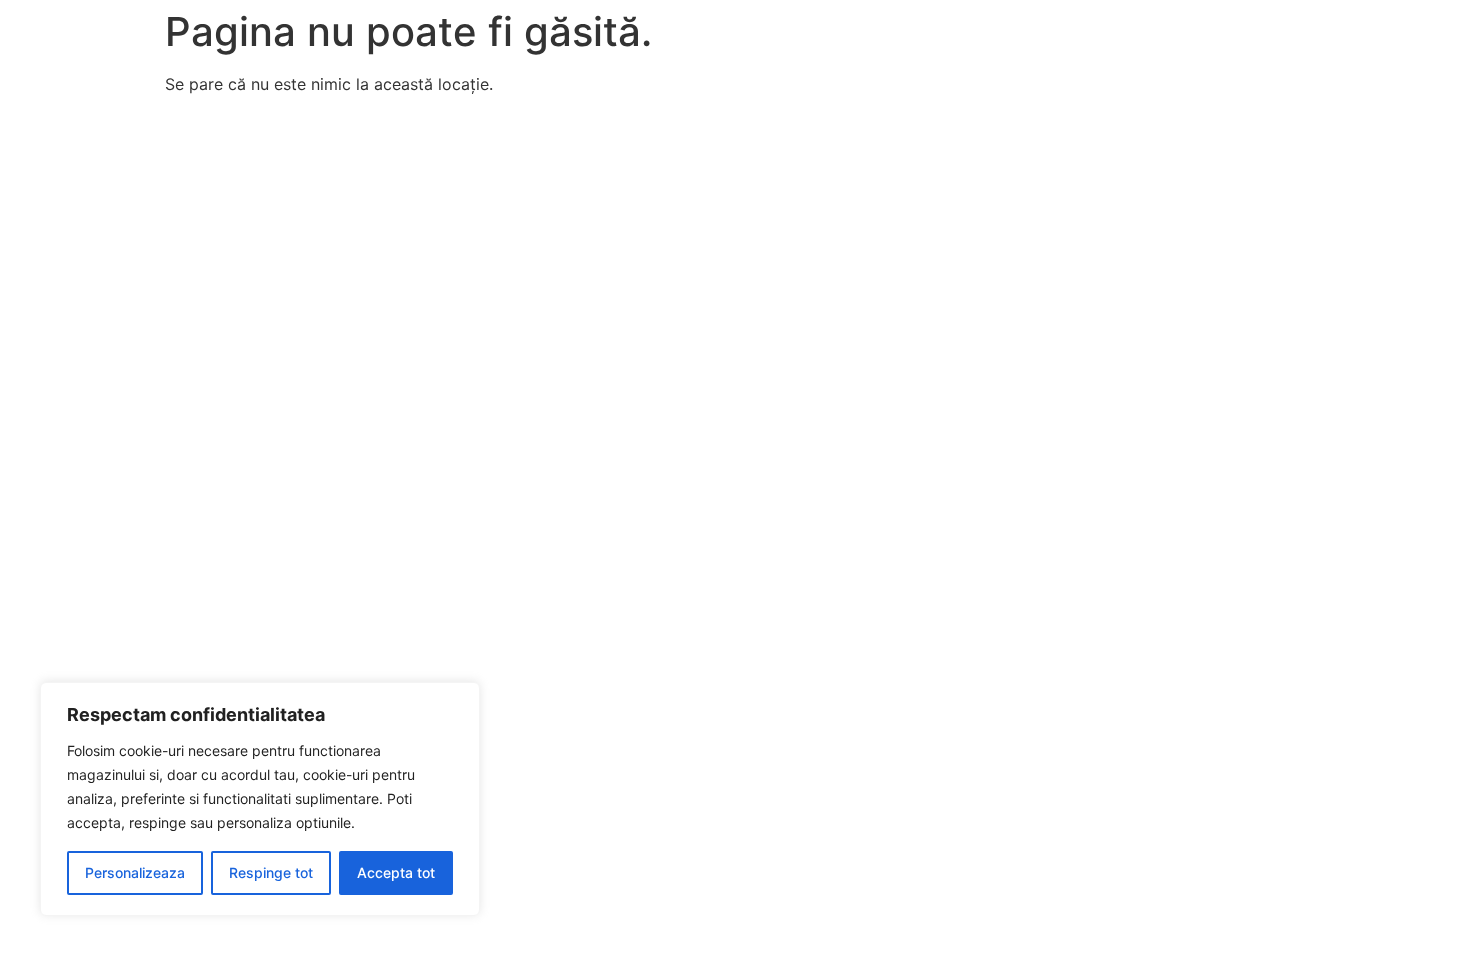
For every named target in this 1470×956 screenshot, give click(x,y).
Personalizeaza (135, 872)
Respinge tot (271, 872)
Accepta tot (396, 872)
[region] (260, 799)
